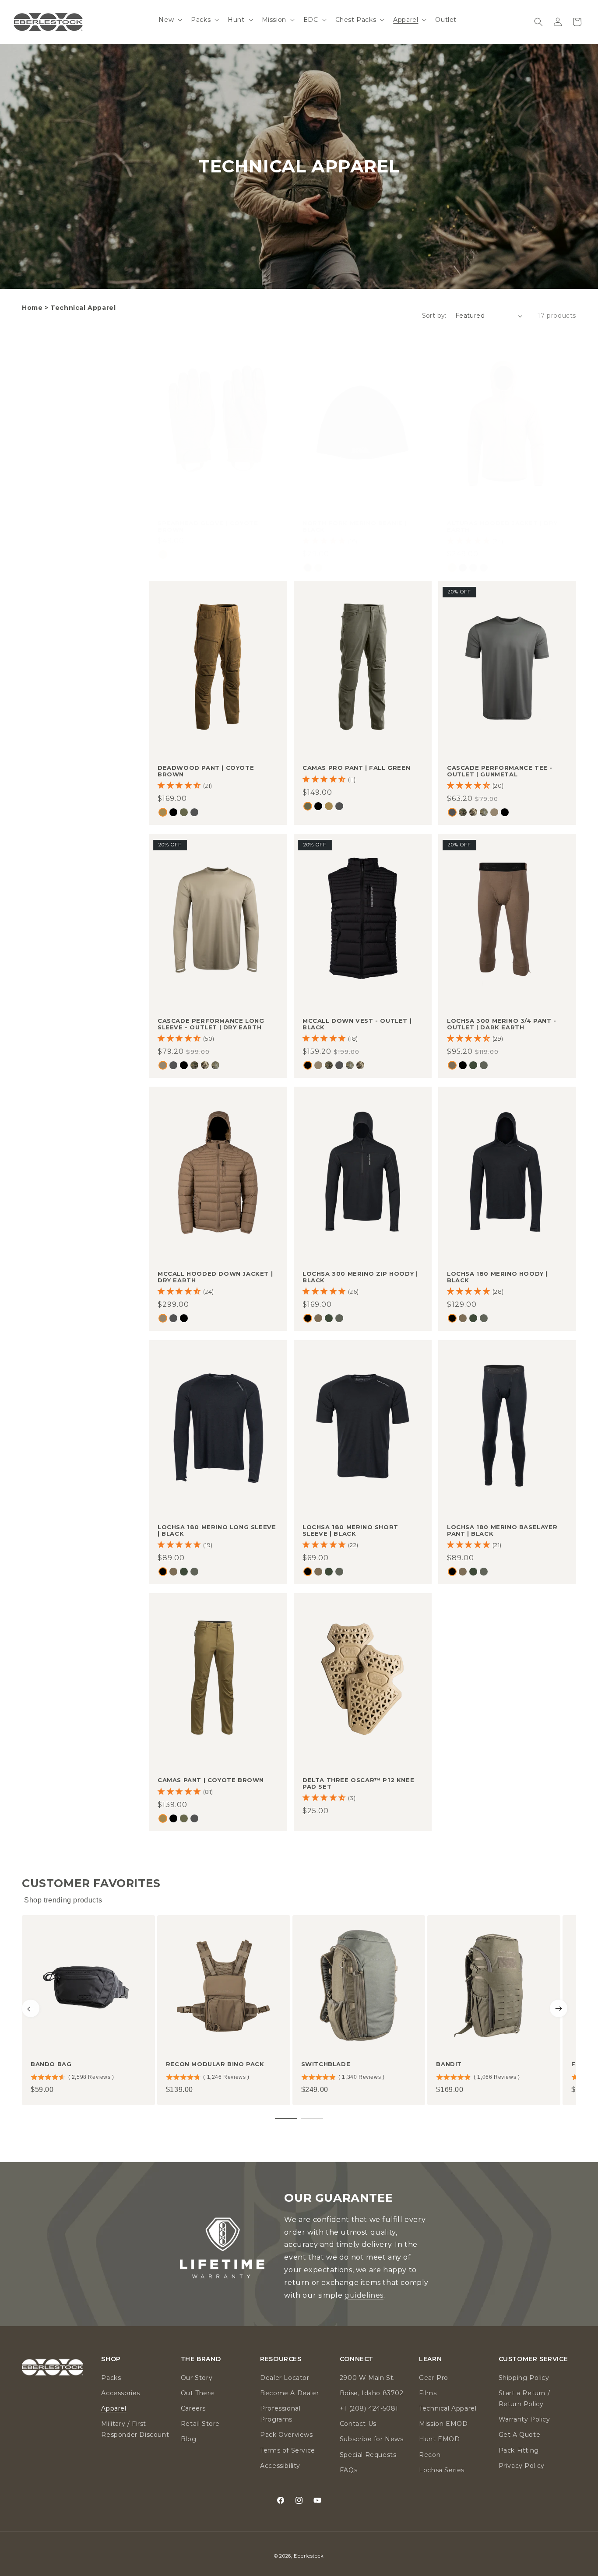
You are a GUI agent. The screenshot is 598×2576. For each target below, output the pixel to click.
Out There (197, 2393)
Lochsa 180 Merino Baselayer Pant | (502, 1530)
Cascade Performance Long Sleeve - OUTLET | (211, 1024)
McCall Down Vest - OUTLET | (357, 1024)
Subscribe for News (372, 2439)
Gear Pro (434, 2378)
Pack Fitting (519, 2450)
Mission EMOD (443, 2424)
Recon (430, 2455)
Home (32, 308)
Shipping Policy (524, 2378)
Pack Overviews (286, 2435)
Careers (193, 2408)
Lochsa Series (442, 2470)
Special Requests (368, 2455)
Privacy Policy (522, 2466)
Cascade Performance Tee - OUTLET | (500, 771)
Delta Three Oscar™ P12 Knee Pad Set (358, 1783)
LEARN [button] (430, 2359)
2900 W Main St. (367, 2378)
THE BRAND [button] (201, 2359)
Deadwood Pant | (206, 771)
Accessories (121, 2393)
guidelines (364, 2295)
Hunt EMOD (439, 2439)
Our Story (197, 2378)
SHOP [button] (111, 2359)
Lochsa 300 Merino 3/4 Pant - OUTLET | (502, 1024)
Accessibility (280, 2466)
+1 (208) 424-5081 (369, 2408)
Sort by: (434, 316)
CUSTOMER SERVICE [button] (533, 2359)
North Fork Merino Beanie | (355, 527)
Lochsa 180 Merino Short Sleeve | (350, 1530)
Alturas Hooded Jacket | (502, 527)
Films (428, 2393)
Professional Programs (280, 2414)
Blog (188, 2439)
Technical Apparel (448, 2408)
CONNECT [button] (357, 2359)
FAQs (348, 2470)
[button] (169, 20)
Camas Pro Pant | (356, 768)
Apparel (114, 2408)
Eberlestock (309, 2556)
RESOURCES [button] (281, 2359)
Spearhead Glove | (208, 527)
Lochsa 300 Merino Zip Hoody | (360, 1277)
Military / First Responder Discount (135, 2429)
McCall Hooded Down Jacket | (215, 1277)
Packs (111, 2378)
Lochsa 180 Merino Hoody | (497, 1277)
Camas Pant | (211, 1780)
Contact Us (358, 2424)
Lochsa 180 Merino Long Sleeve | (217, 1530)
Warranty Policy (524, 2419)
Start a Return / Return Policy (524, 2399)
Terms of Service (288, 2450)
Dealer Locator (285, 2378)
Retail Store (200, 2424)
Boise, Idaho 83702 (372, 2393)
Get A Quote (520, 2435)
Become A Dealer (289, 2393)
